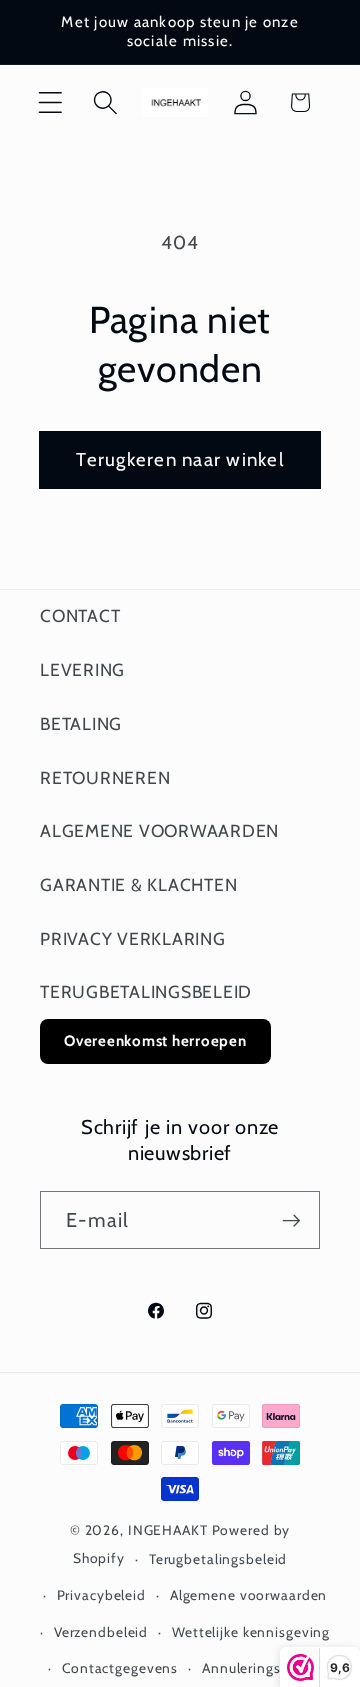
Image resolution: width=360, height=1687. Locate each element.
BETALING (81, 723)
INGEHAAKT (168, 1530)
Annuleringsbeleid (262, 1668)
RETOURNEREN (105, 777)
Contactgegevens (120, 1668)
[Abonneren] (291, 1220)
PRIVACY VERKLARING (133, 938)
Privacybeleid (101, 1595)
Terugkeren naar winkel (180, 459)
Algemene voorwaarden (249, 1595)
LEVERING (82, 669)
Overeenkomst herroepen (155, 1041)
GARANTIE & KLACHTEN (138, 884)
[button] (50, 102)
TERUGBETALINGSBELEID (146, 991)
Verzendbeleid (101, 1632)
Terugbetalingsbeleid (218, 1559)
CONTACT (80, 615)
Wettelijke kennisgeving (251, 1632)
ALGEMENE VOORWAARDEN (159, 830)
